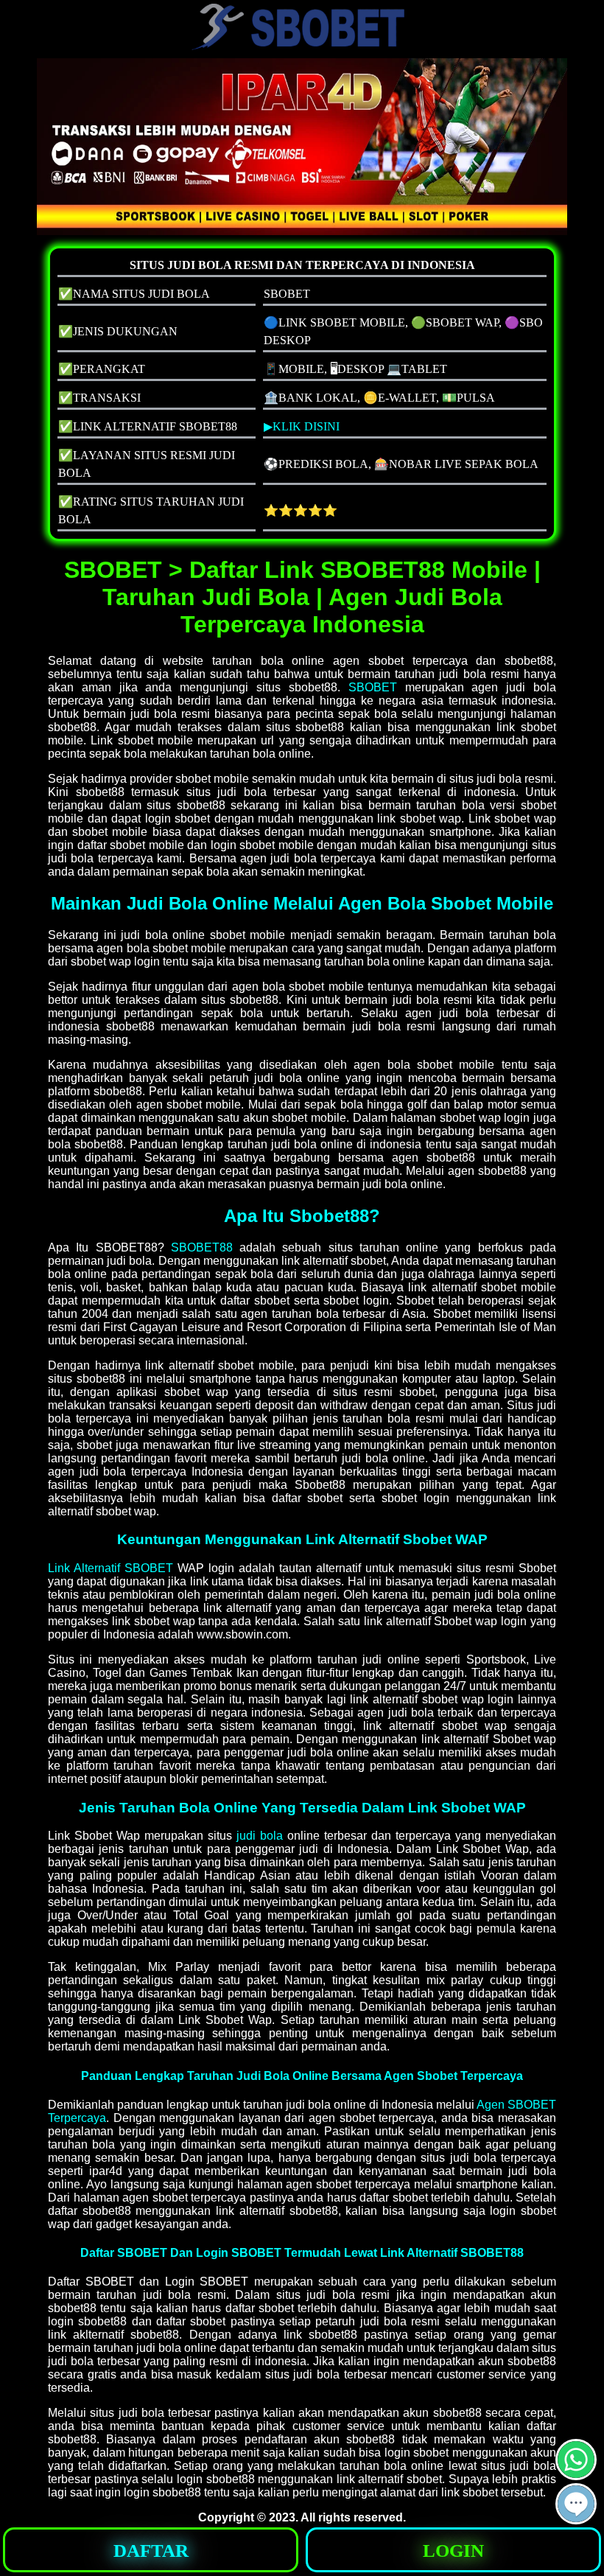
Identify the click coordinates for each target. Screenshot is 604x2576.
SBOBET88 (202, 1247)
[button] (576, 2504)
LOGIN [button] (453, 2551)
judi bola (260, 1836)
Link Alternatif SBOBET (110, 1568)
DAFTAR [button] (151, 2551)
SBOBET (373, 687)
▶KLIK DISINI (302, 426)
